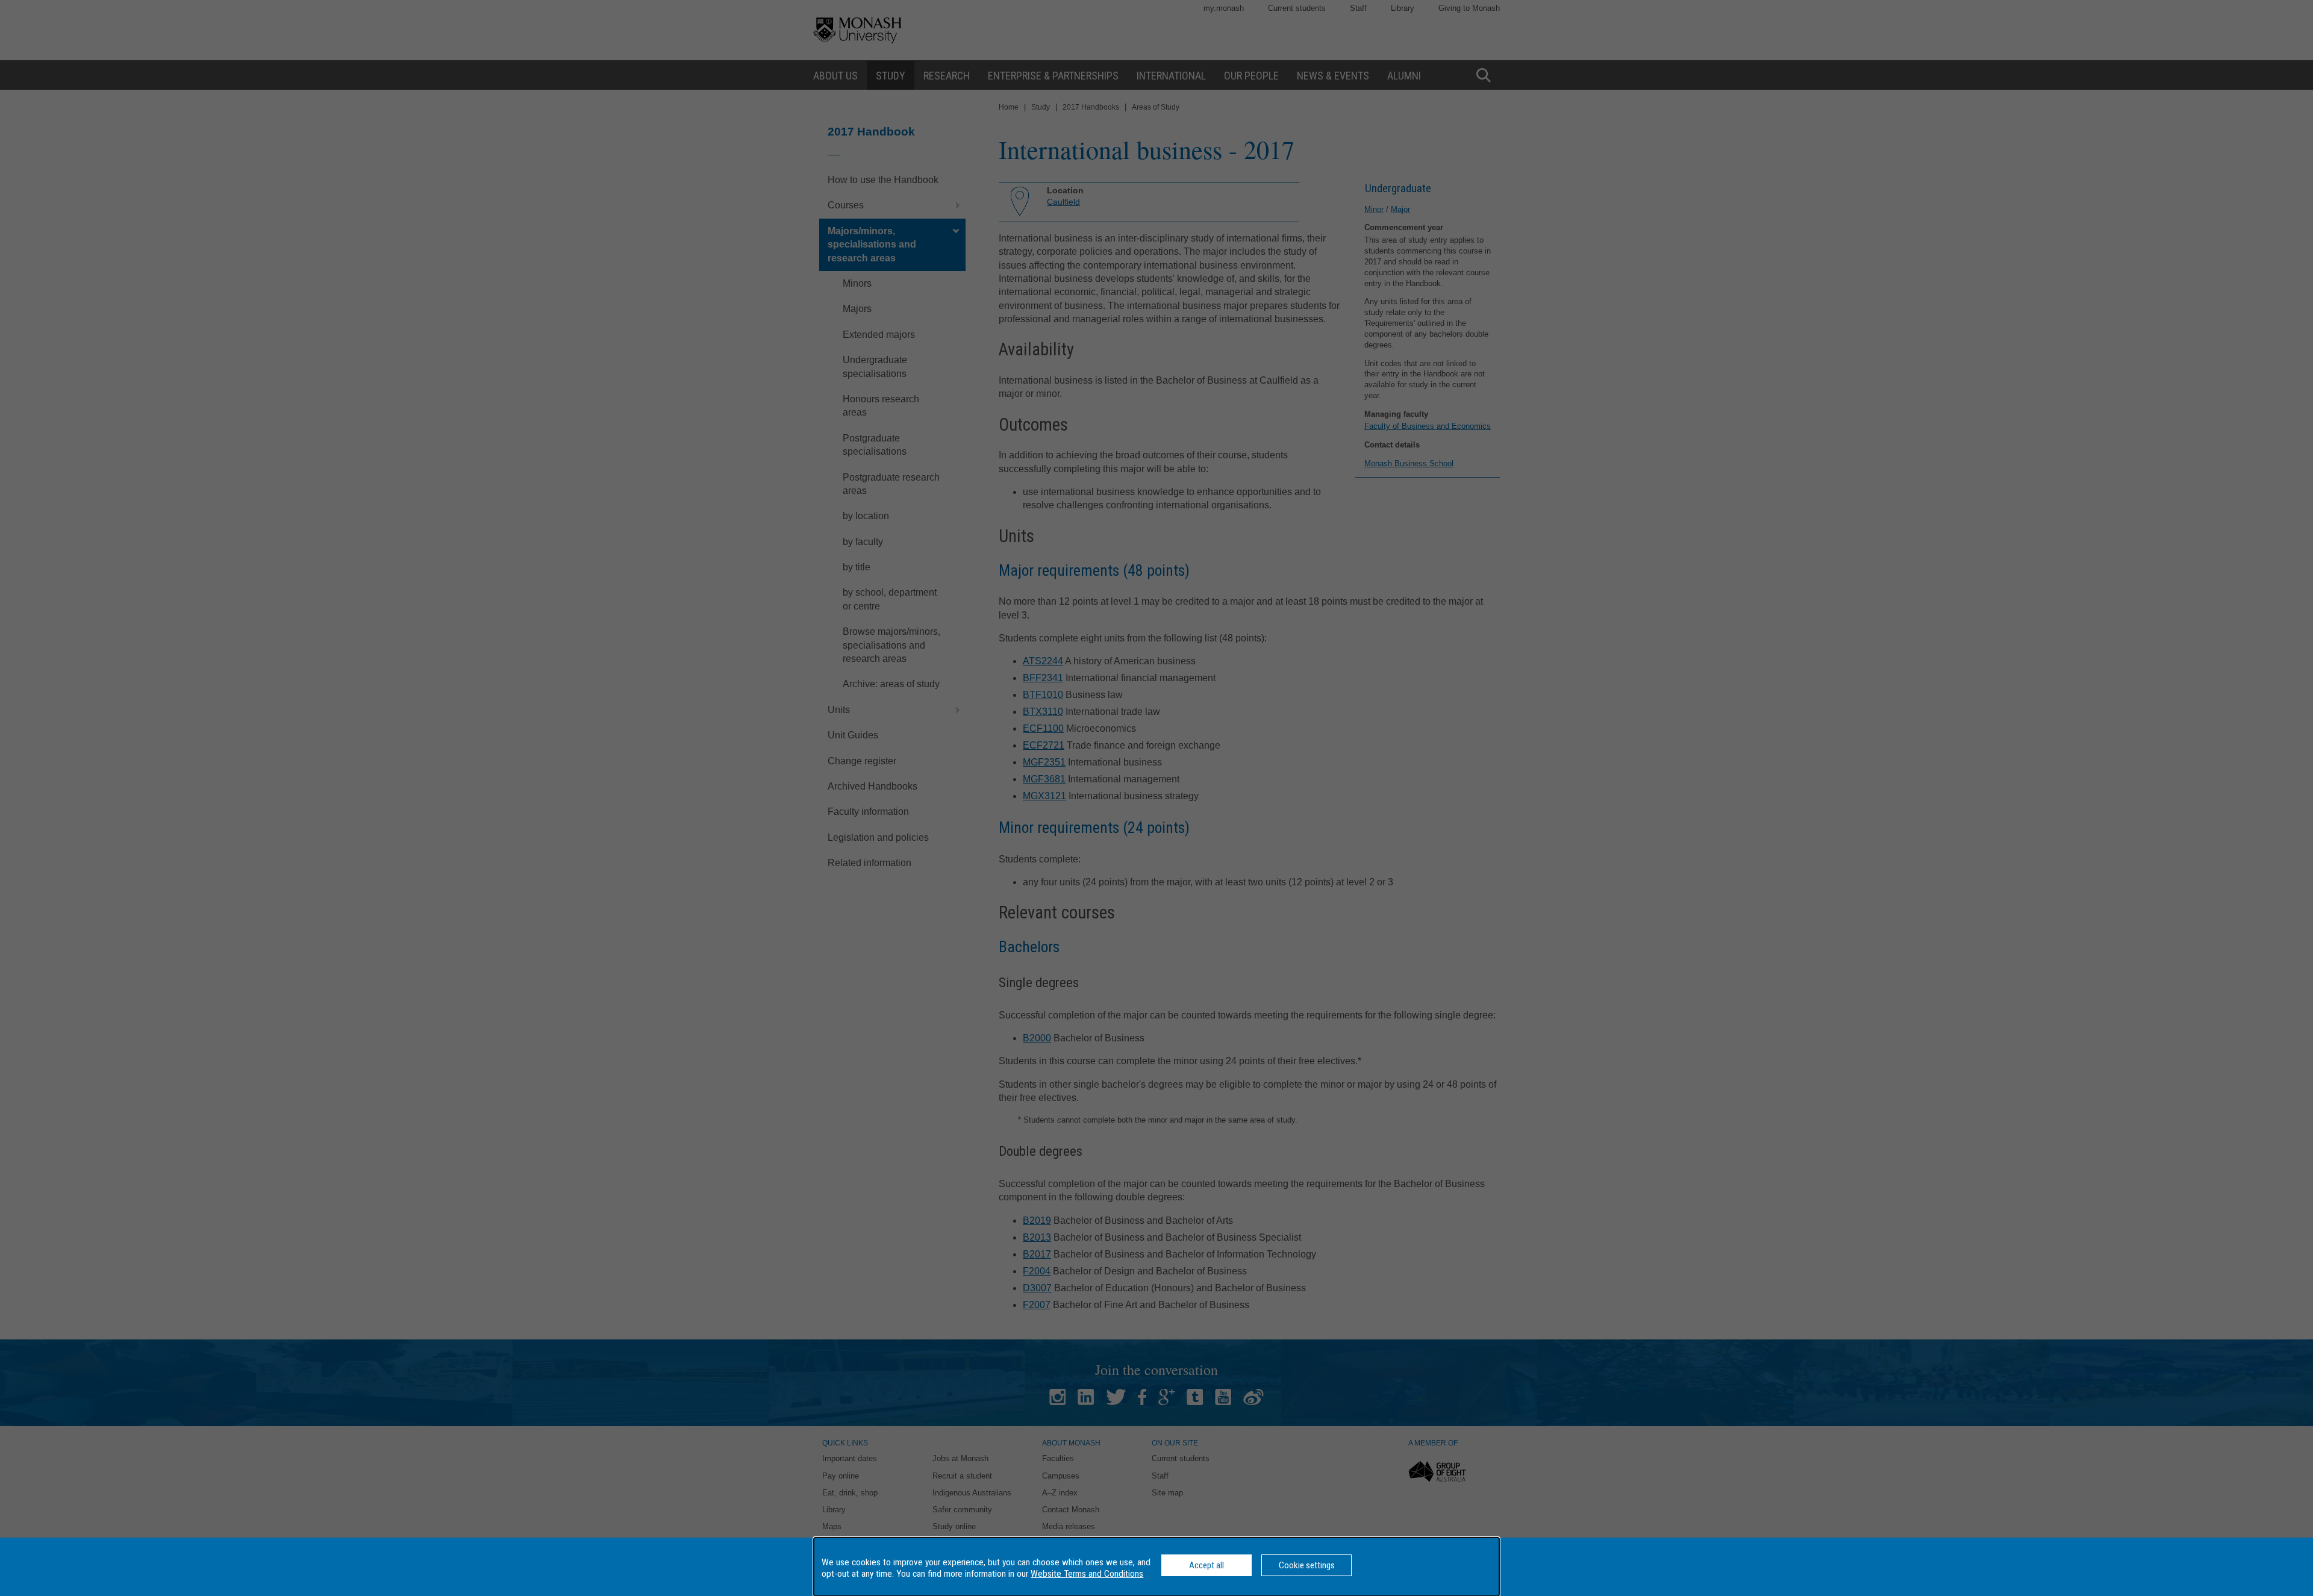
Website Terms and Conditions (1087, 1574)
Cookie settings (1307, 1565)
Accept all (1206, 1565)
